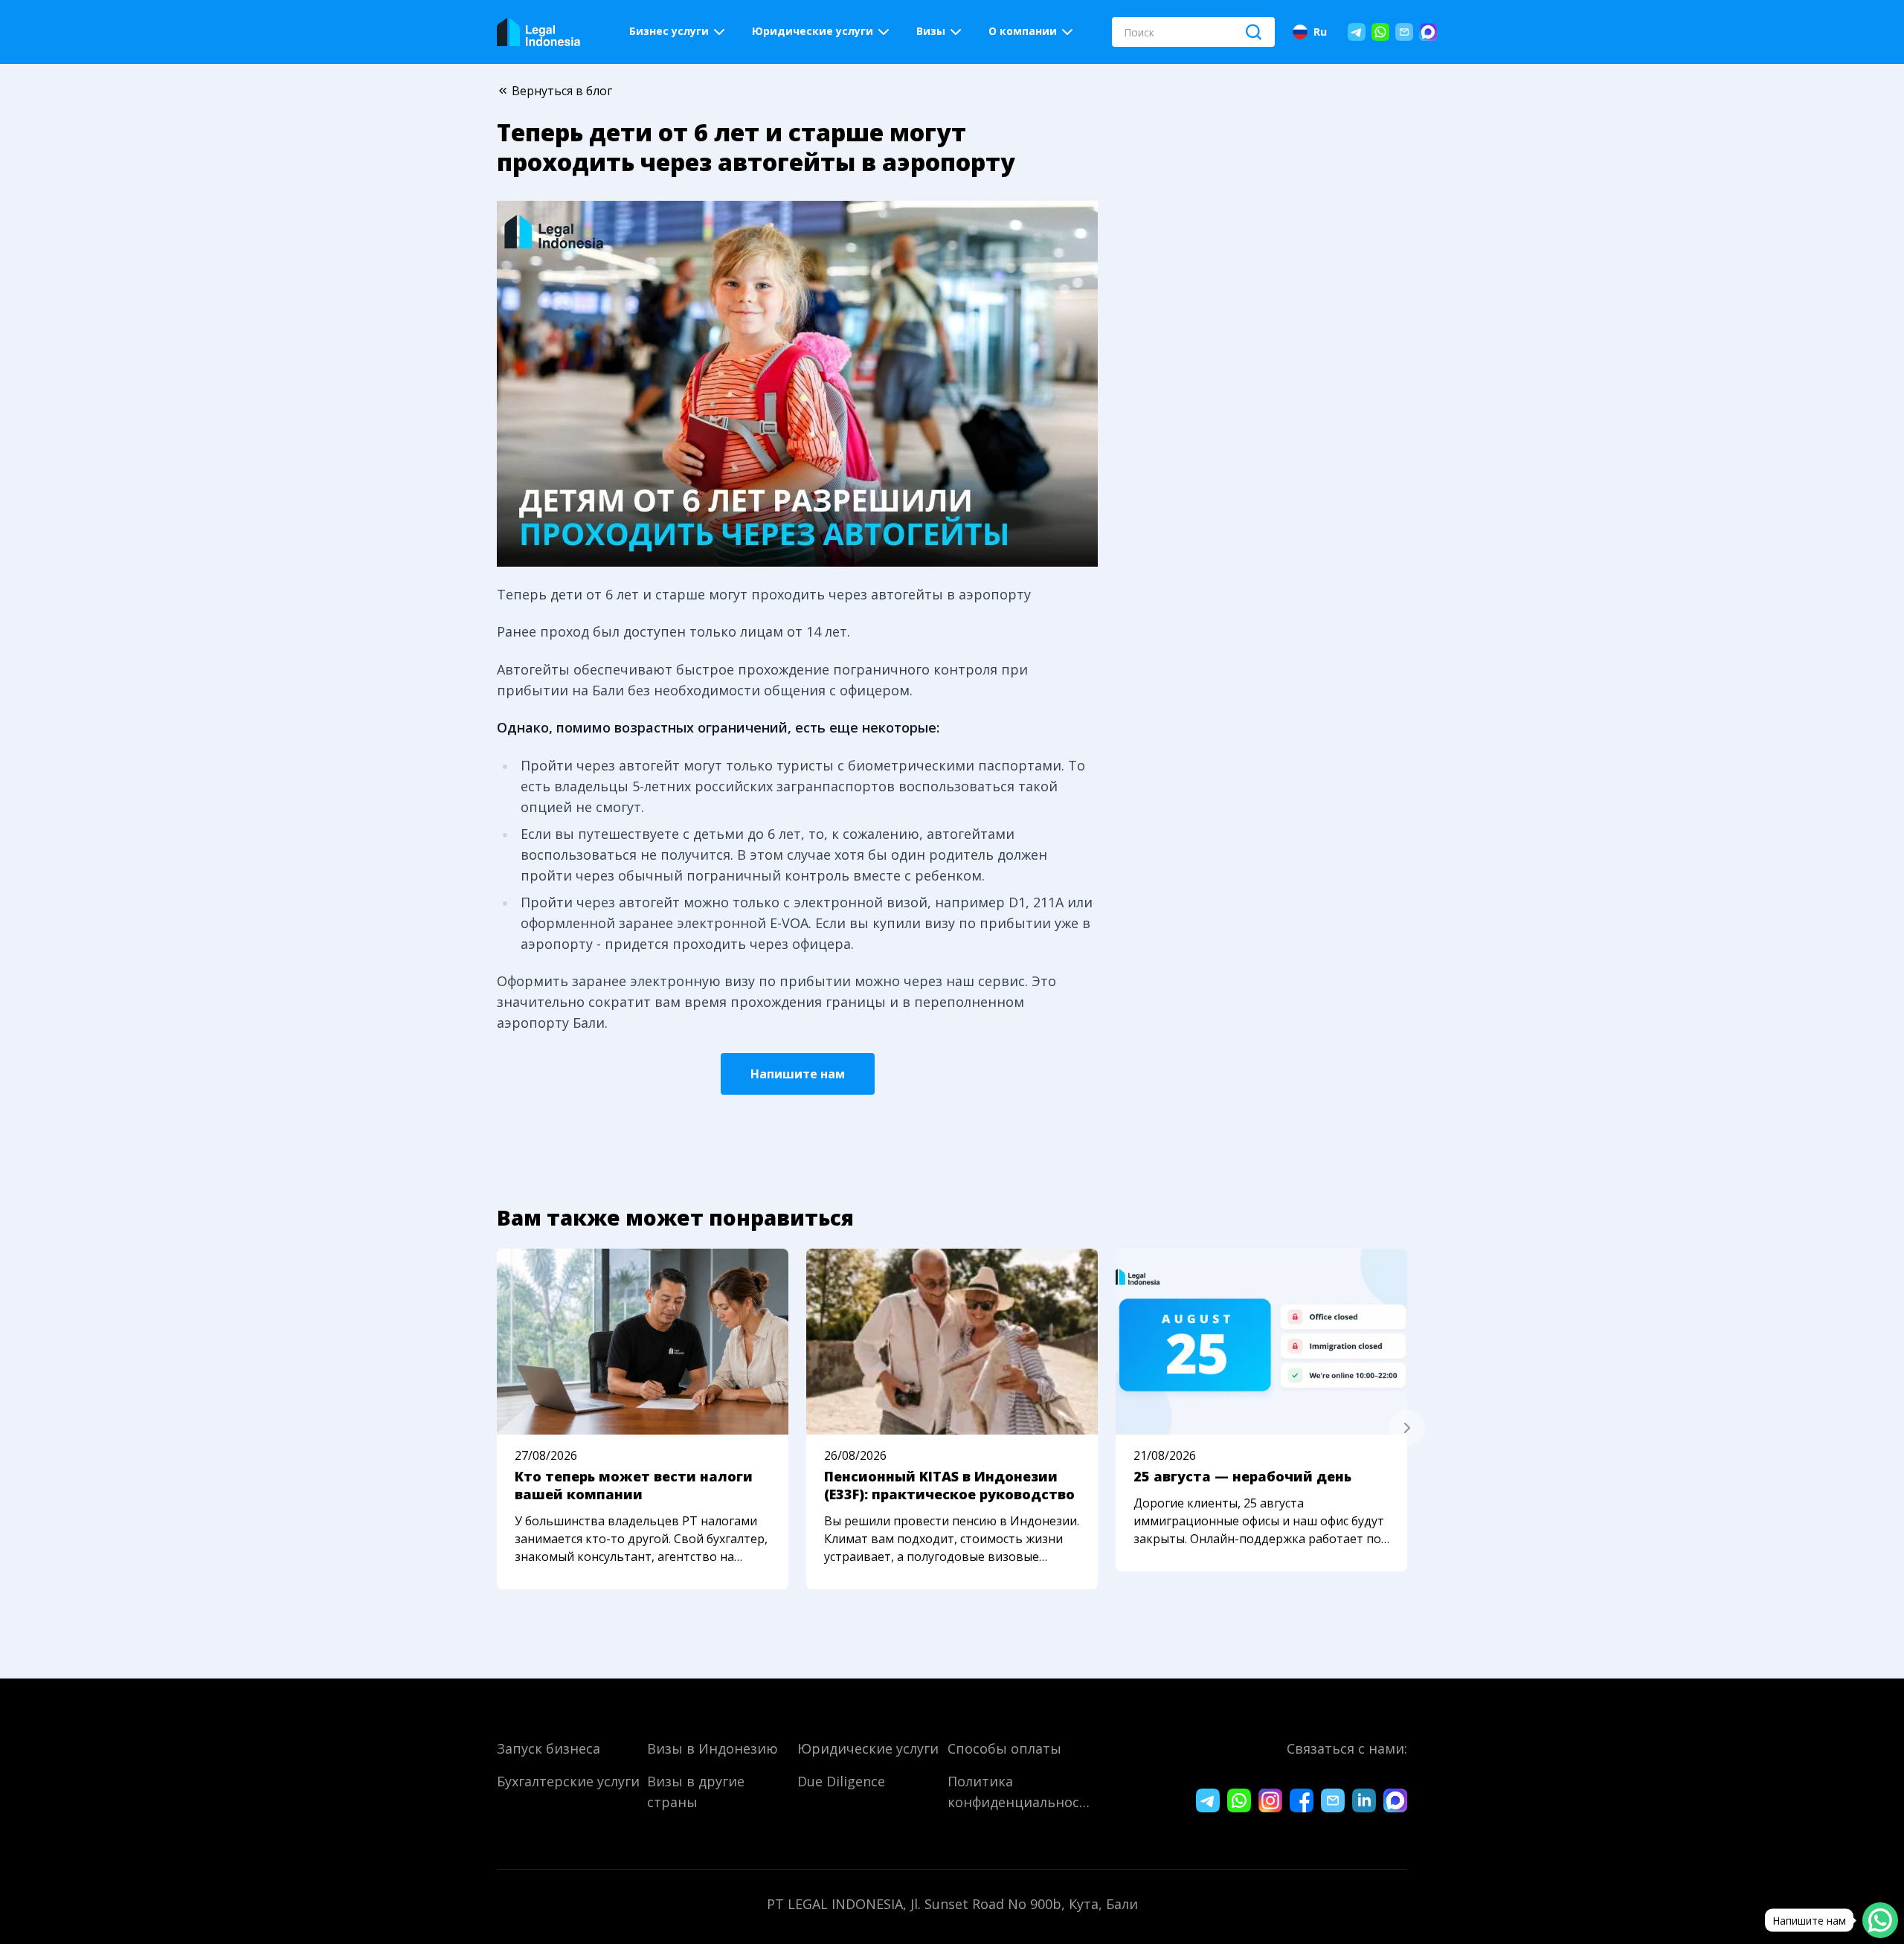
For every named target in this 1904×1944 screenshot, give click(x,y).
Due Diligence (841, 1781)
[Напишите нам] (1880, 1920)
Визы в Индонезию (713, 1748)
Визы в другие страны (696, 1792)
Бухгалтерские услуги (568, 1781)
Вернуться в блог (562, 91)
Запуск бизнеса (549, 1748)
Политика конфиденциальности (1020, 1792)
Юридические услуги (868, 1748)
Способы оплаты (1004, 1748)
